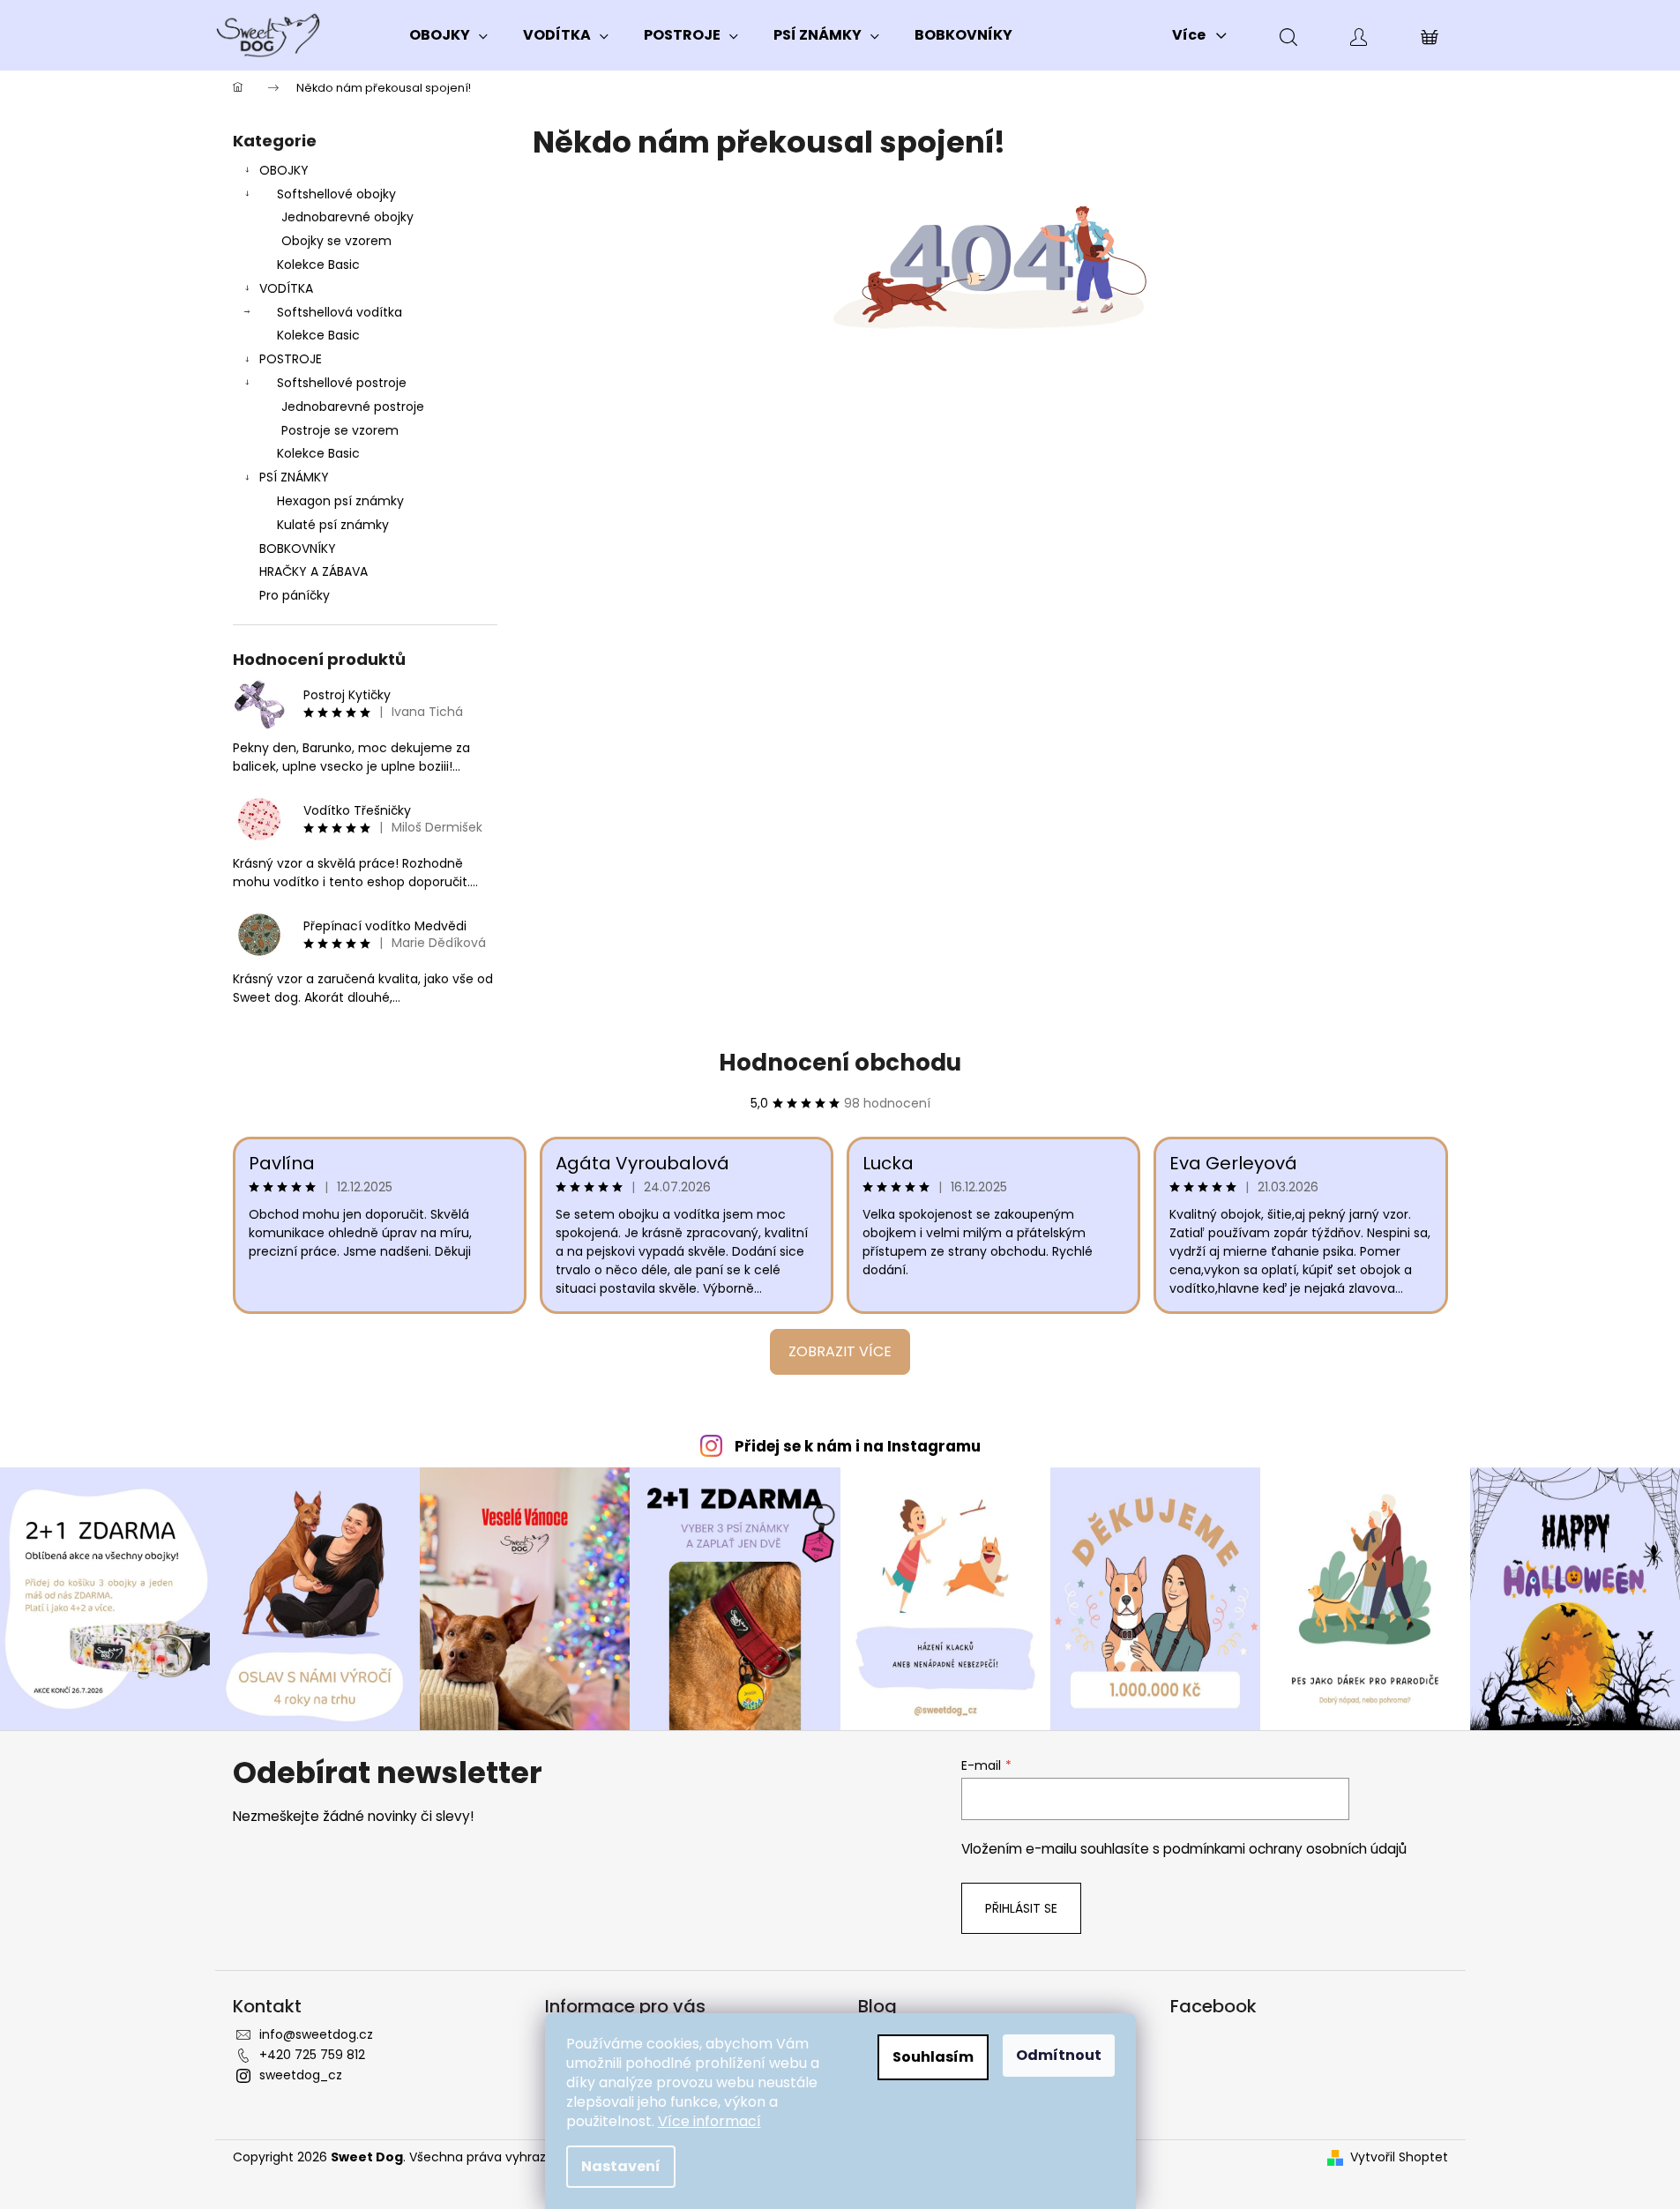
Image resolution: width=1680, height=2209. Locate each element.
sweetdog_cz (301, 2075)
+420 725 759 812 (312, 2055)
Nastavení (621, 2166)
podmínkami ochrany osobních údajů (1285, 1849)
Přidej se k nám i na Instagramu (858, 1446)
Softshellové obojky (336, 194)
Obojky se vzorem (336, 241)
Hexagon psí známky (340, 501)
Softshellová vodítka (340, 312)
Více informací (709, 2121)
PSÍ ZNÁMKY (294, 477)
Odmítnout (1059, 2055)
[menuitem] (448, 35)
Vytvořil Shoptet (1399, 2157)
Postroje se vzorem (340, 430)
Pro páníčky (295, 595)
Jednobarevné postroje (353, 407)
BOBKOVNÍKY (298, 549)
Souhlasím (933, 2057)
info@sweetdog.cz (316, 2034)
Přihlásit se (1021, 1908)
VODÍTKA (286, 288)
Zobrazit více (840, 1351)
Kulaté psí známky (333, 525)
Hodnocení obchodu (840, 1063)
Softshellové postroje (342, 383)
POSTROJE (291, 359)
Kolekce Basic (318, 265)
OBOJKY (284, 170)
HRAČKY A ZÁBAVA (314, 571)
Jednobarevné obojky (347, 217)
